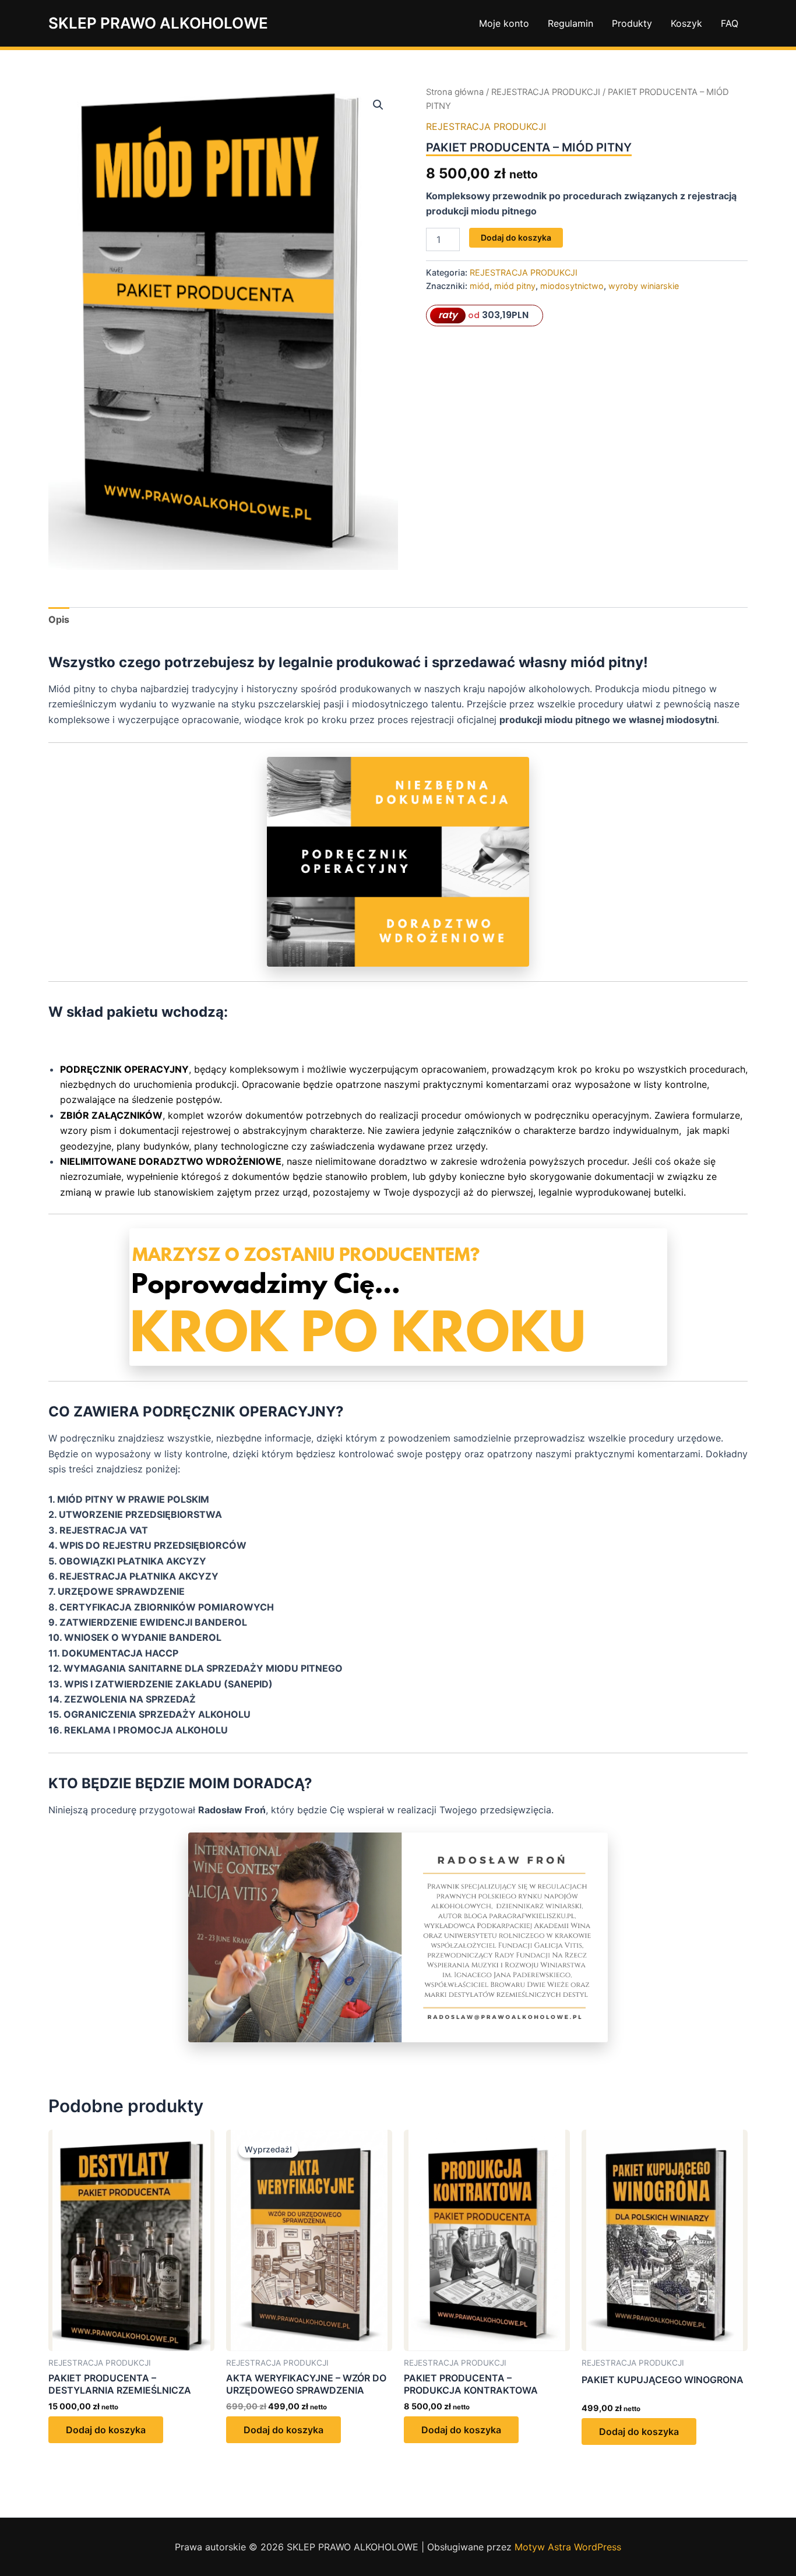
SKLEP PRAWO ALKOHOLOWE (158, 23)
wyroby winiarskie (644, 286)
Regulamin (570, 23)
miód (480, 286)
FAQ (730, 23)
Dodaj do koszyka (516, 237)
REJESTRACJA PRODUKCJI (546, 92)
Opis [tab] (59, 619)
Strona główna (455, 92)
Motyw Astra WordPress (568, 2547)
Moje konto (504, 23)
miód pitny (515, 286)
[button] (378, 105)
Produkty (632, 23)
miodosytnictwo (572, 286)
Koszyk (686, 23)
